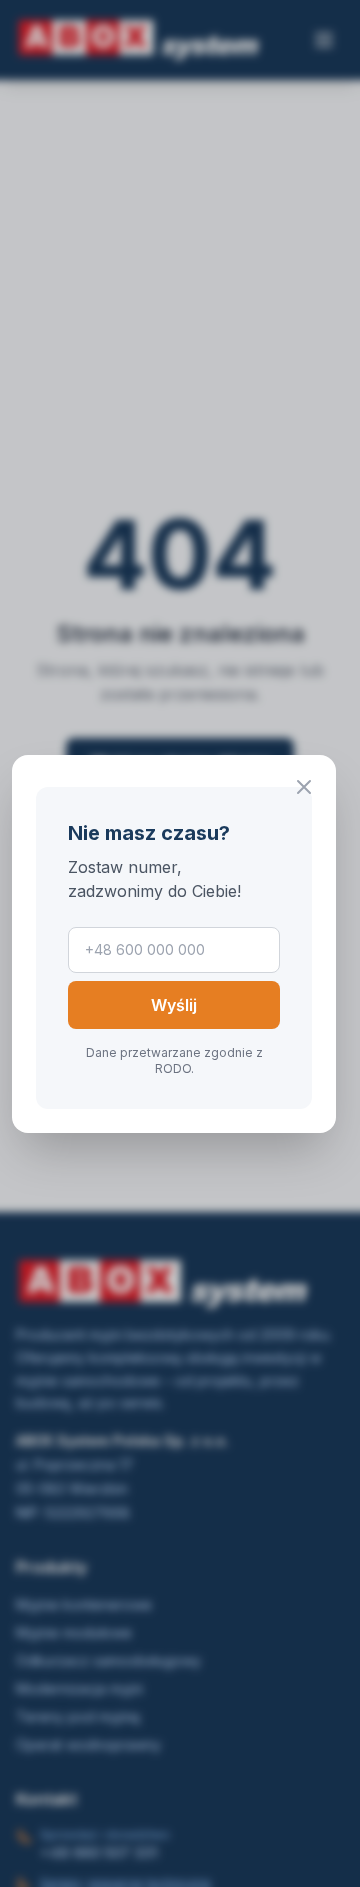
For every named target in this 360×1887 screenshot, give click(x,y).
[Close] (304, 787)
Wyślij (174, 1005)
